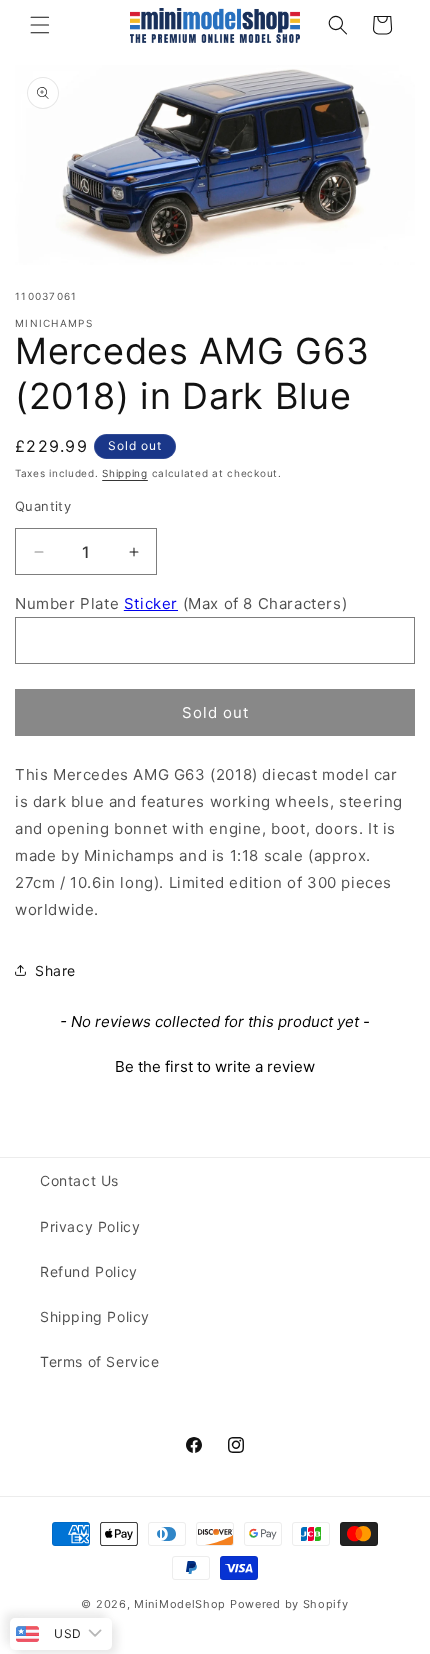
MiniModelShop (180, 1604)
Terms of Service (100, 1361)
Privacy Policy (90, 1226)
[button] (40, 25)
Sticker (151, 603)
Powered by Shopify (289, 1604)
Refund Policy (89, 1271)
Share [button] (55, 970)
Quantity (43, 506)
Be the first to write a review (215, 1066)
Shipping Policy (95, 1316)
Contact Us (79, 1180)
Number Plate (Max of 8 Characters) (181, 603)
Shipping (125, 473)
